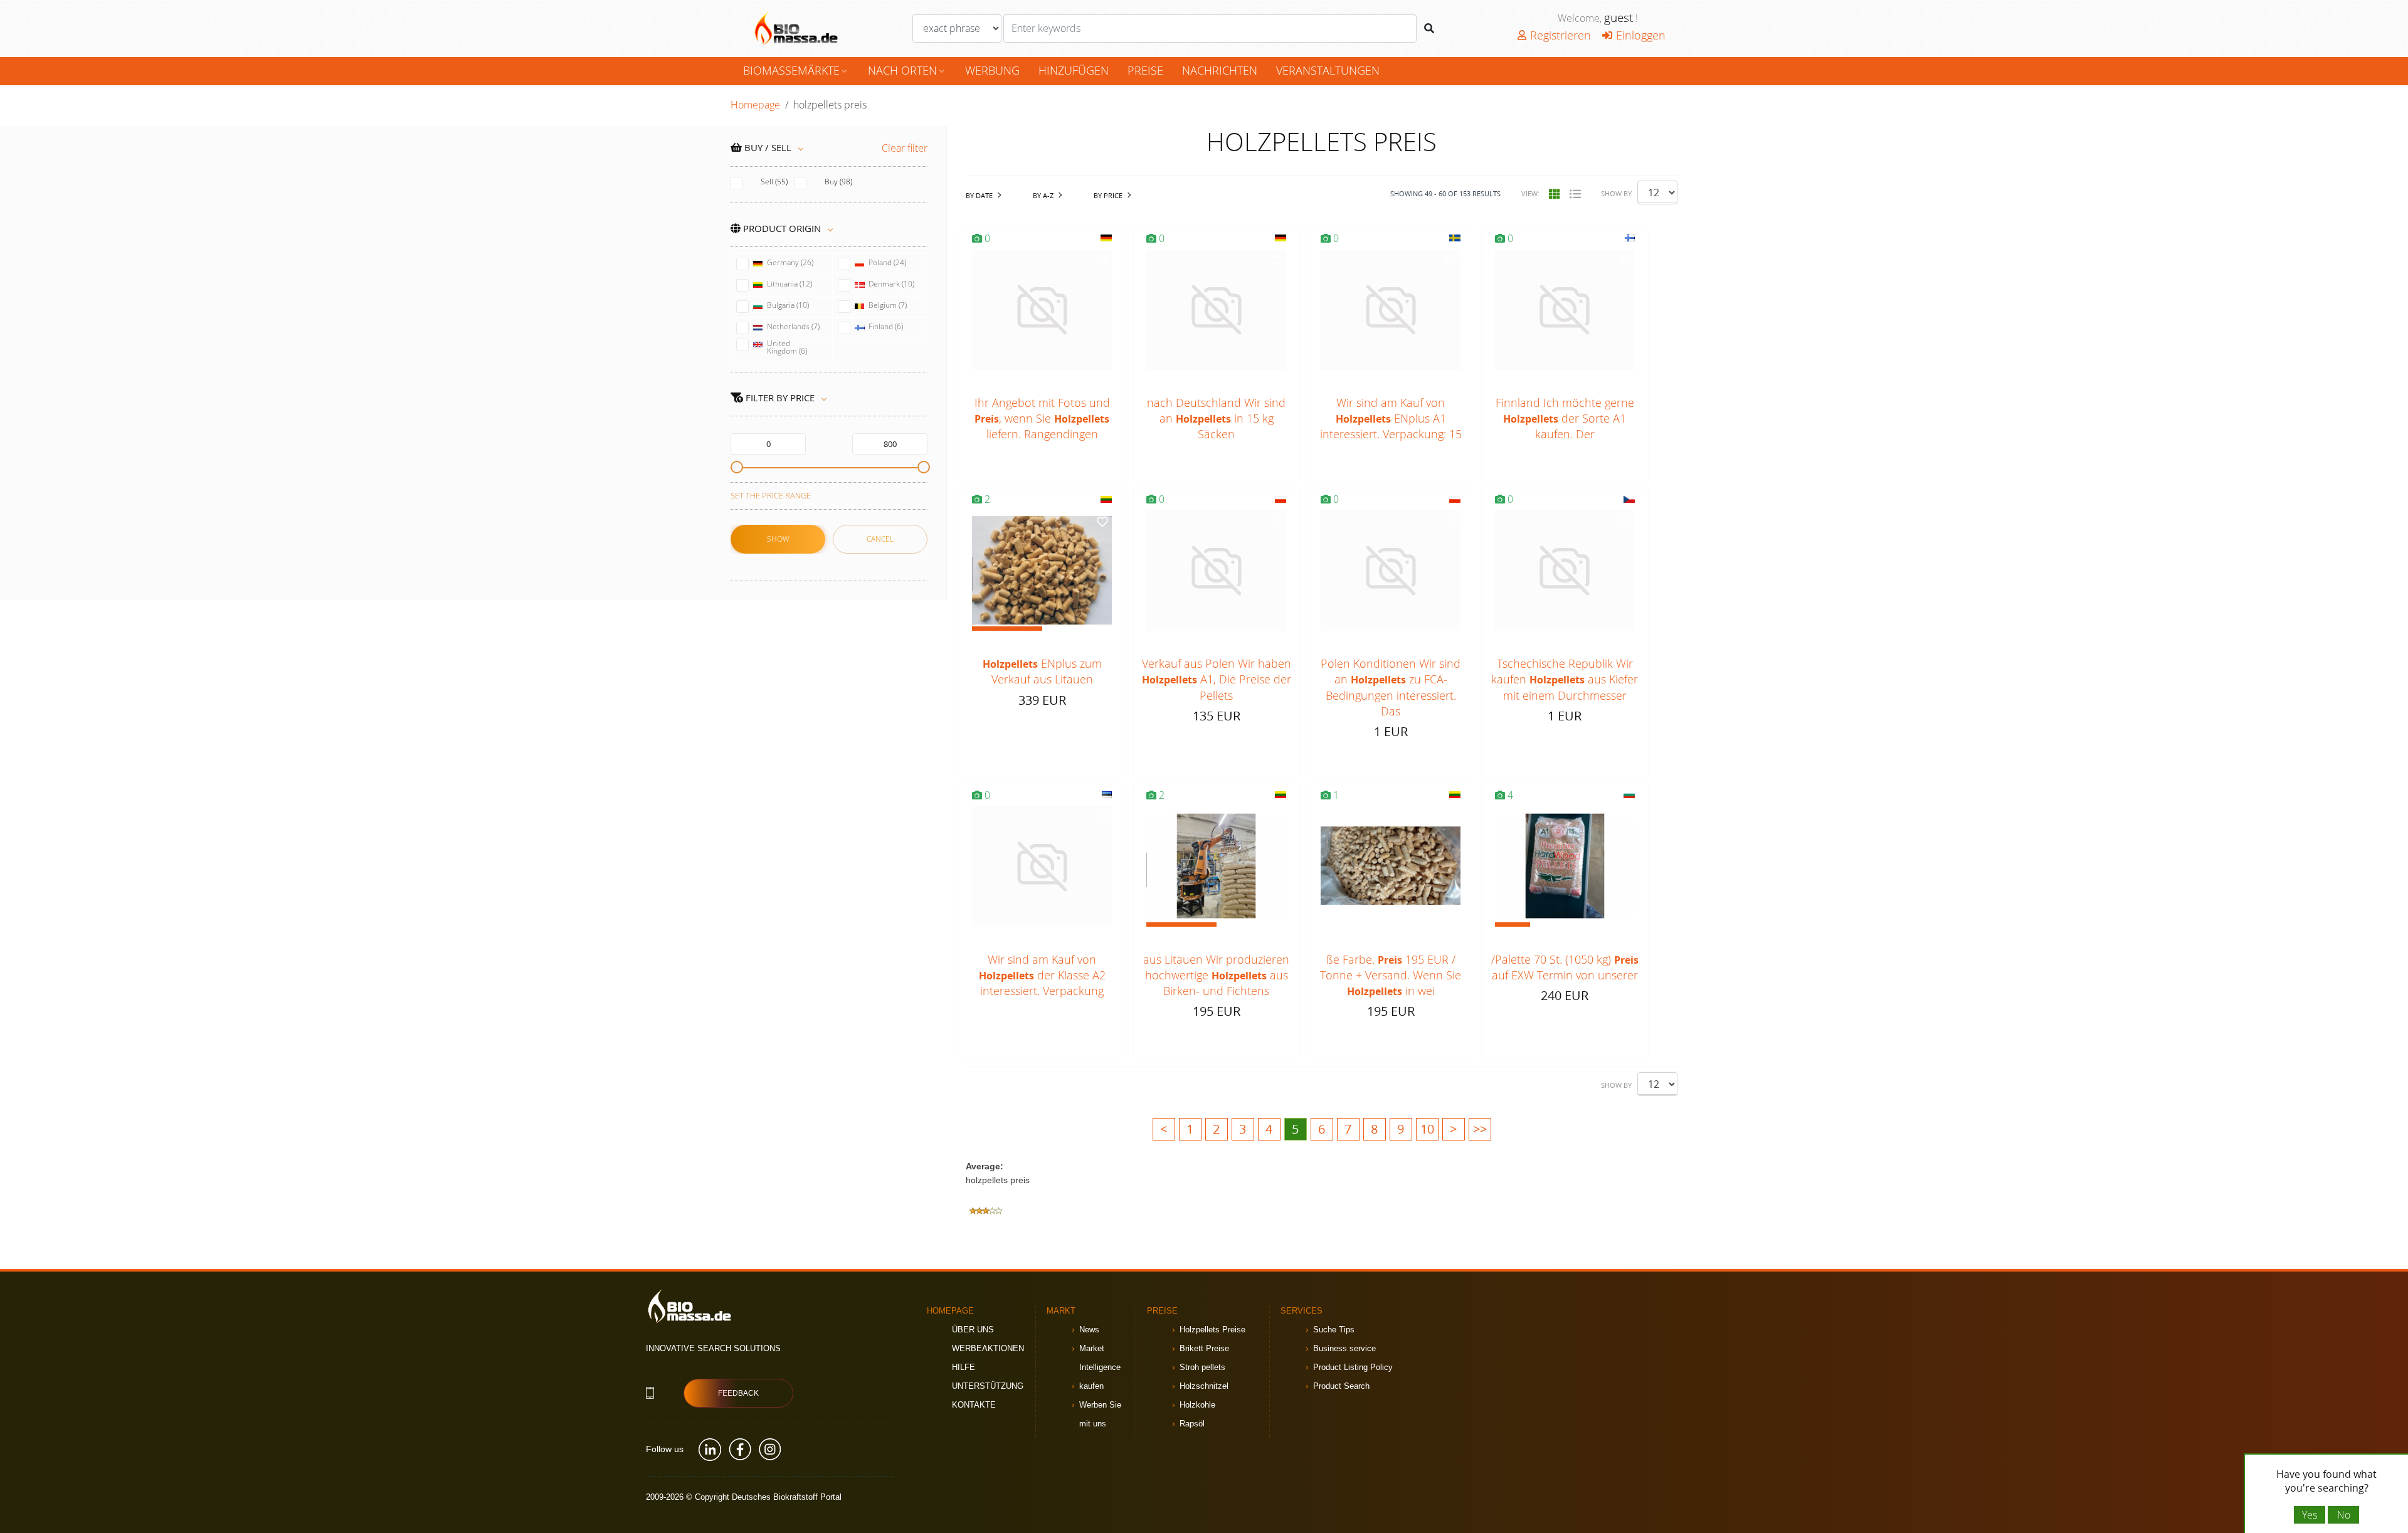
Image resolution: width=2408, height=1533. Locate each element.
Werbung (992, 70)
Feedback (738, 1393)
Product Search (1341, 1386)
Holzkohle (1197, 1405)
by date (979, 195)
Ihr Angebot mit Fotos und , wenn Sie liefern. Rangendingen (1042, 418)
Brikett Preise (1204, 1348)
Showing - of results (1445, 193)
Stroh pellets (1202, 1367)
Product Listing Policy (1353, 1367)
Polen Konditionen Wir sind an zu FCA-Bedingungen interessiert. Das (1391, 687)
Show (778, 539)
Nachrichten (1220, 70)
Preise (1145, 70)
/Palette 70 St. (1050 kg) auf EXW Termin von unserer (1565, 967)
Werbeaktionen (988, 1348)
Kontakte (974, 1405)
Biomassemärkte (796, 70)
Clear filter (905, 148)
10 (1427, 1129)
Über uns (973, 1330)
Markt (1061, 1311)
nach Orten (907, 70)
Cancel (880, 539)
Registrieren (1560, 35)
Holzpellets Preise (1212, 1330)
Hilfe (964, 1367)
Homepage (755, 105)
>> (1480, 1129)
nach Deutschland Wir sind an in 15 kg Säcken (1216, 418)
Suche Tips (1334, 1330)
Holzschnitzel (1204, 1386)
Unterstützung (988, 1386)
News (1089, 1330)
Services (1302, 1311)
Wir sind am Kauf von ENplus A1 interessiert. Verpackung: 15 (1391, 418)
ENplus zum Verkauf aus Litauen (1042, 671)
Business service (1344, 1348)
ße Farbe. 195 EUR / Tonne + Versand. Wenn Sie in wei (1391, 975)
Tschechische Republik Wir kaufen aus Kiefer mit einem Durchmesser (1565, 679)
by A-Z (1043, 195)
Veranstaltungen (1328, 70)
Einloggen (1641, 35)
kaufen (1091, 1386)
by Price (1108, 195)
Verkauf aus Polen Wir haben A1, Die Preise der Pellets (1217, 679)
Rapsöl (1192, 1424)
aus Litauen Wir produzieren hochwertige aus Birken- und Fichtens (1216, 975)
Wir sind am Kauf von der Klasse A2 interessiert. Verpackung (1042, 975)
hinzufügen (1074, 70)
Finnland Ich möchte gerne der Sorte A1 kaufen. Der (1565, 418)
